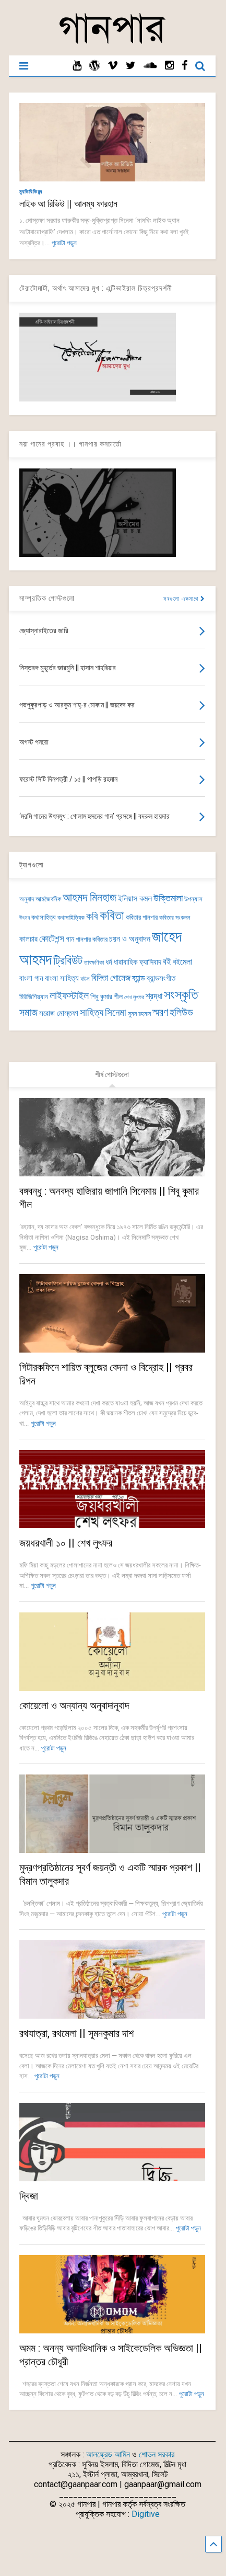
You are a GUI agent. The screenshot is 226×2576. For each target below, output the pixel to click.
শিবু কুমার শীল (106, 997)
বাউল (85, 979)
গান (70, 939)
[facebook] (185, 66)
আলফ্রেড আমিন (108, 2454)
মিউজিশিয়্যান (34, 997)
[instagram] (169, 66)
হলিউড (181, 1012)
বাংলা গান (31, 978)
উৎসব (25, 918)
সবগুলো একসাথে (182, 599)
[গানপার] (112, 42)
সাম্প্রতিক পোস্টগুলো (47, 598)
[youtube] (77, 66)
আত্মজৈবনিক (48, 899)
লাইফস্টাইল (69, 996)
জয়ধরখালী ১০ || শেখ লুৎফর (66, 1543)
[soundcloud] (150, 66)
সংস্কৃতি (181, 994)
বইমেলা (182, 962)
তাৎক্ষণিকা (94, 963)
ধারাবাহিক (126, 962)
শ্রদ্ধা (154, 996)
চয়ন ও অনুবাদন (130, 939)
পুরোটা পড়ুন (64, 243)
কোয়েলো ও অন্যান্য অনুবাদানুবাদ (74, 1705)
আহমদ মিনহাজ (90, 897)
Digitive (146, 2514)
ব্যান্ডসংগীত (161, 978)
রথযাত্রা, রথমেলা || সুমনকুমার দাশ (76, 2033)
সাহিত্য (92, 1012)
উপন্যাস (193, 899)
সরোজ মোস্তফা (59, 1013)
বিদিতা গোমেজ (111, 978)
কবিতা (112, 915)
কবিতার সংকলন (175, 918)
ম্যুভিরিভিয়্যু (31, 192)
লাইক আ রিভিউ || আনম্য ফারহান (68, 204)
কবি (92, 917)
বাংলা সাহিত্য (62, 978)
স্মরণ (160, 1012)
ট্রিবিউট (68, 961)
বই (167, 961)
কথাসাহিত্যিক (71, 918)
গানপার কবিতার (92, 939)
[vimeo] (113, 66)
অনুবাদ (27, 899)
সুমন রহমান (139, 1014)
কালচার (28, 939)
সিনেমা (116, 1012)
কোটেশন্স (52, 938)
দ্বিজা (29, 2196)
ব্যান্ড (139, 978)
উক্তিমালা (168, 898)
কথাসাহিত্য (44, 917)
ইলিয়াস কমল (135, 898)
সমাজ (28, 1012)
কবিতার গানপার (142, 917)
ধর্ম (109, 962)
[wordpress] (94, 66)
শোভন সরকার (157, 2454)
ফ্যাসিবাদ (150, 962)
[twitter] (131, 66)
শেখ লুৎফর (134, 997)
